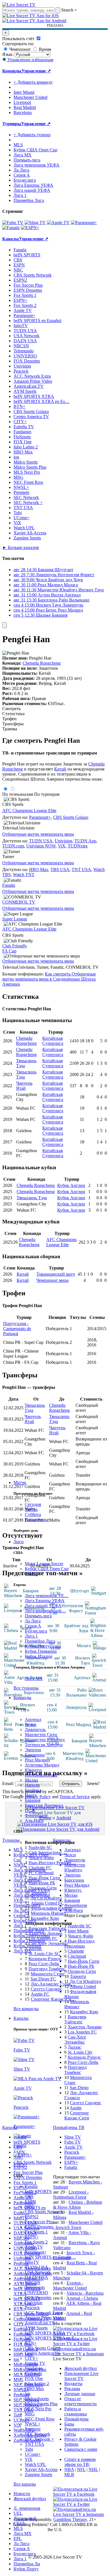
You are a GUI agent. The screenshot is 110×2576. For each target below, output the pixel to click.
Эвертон (33, 1750)
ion (28, 2394)
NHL (93, 2469)
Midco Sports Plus (41, 2404)
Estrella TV (35, 2363)
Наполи (32, 1785)
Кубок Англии (71, 1185)
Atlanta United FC (47, 1903)
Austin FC (40, 1994)
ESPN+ (32, 2237)
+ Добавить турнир (32, 135)
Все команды (26, 2009)
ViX (29, 2459)
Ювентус (34, 1770)
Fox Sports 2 (36, 2242)
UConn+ (33, 2454)
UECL (20, 2523)
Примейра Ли (27, 2564)
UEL (18, 2513)
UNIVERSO (37, 2293)
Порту (31, 1795)
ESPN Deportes (39, 2227)
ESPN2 (32, 2217)
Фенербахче (36, 1815)
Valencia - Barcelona (85, 2293)
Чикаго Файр (41, 1858)
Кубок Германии (41, 1651)
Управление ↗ (36, 71)
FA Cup (9, 951)
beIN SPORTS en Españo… (50, 2257)
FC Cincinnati (41, 1873)
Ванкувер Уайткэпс (48, 1928)
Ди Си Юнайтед (46, 1898)
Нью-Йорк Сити (44, 1878)
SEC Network (38, 2434)
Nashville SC (40, 1847)
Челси (31, 1724)
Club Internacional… (47, 1853)
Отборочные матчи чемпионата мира (38, 834)
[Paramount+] (84, 223)
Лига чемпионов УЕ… (47, 1596)
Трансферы (13, 724)
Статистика (13, 714)
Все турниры (26, 1688)
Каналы (21, 2018)
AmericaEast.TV (40, 2323)
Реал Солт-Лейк (44, 1964)
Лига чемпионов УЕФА (37, 165)
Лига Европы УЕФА (45, 1601)
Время (44, 49)
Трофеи (9, 719)
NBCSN (33, 2282)
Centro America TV (43, 2353)
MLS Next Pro (38, 2409)
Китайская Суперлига (53, 1041)
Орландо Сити (43, 1888)
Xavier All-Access (41, 2469)
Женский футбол (30, 2499)
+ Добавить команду (33, 82)
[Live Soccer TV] (19, 5)
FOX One (34, 2378)
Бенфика (33, 1790)
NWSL (31, 1574)
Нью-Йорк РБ (42, 1883)
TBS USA (60, 869)
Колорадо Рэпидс (45, 1959)
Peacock (32, 2308)
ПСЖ (30, 1810)
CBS (29, 2197)
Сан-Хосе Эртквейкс (49, 1944)
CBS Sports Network (44, 2212)
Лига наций (25, 2518)
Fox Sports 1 (36, 2232)
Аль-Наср (34, 1821)
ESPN (30, 2202)
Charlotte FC (40, 1868)
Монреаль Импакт (48, 1913)
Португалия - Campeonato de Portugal (17, 1329)
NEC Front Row (40, 2419)
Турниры (12, 124)
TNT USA (35, 2444)
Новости (22, 2494)
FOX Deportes (38, 2298)
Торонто (39, 1893)
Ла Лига (33, 1621)
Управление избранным (30, 60)
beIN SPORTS (38, 2191)
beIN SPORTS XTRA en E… (52, 2338)
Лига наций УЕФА (43, 1606)
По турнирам (47, 794)
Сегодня (33, 1504)
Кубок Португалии (43, 1646)
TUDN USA (37, 2267)
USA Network (38, 2272)
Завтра (31, 1509)
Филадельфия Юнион (52, 1908)
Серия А (33, 1626)
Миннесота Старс (48, 1974)
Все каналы (25, 2484)
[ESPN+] (30, 228)
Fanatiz (31, 2186)
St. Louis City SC (44, 1954)
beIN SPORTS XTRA (45, 2333)
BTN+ (31, 2343)
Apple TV (34, 2247)
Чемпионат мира (52, 1280)
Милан (31, 1780)
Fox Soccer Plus (39, 2222)
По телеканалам (18, 794)
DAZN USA (37, 2277)
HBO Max (34, 2389)
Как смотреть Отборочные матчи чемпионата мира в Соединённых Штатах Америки (49, 979)
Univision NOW (41, 846)
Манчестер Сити (41, 1735)
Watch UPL (35, 2464)
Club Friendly (15, 946)
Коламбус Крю (45, 1918)
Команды (22, 1698)
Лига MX (34, 1678)
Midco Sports (37, 2399)
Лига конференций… (45, 1611)
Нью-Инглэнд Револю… (52, 1863)
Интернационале (41, 1775)
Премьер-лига (38, 1616)
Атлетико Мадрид (42, 1765)
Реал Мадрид (37, 1760)
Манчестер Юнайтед (45, 1740)
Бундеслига (36, 1631)
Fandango (34, 2368)
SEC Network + (39, 2439)
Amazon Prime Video (44, 2318)
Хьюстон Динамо (45, 1933)
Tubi (29, 2449)
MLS (18, 2528)
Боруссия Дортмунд (44, 1805)
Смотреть (11, 709)
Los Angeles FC (43, 1938)
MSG (30, 2414)
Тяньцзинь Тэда (32, 1198)
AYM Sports (36, 2328)
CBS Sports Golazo (42, 2348)
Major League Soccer (44, 1564)
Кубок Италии (39, 1656)
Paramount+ (36, 2252)
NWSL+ (33, 2424)
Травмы (10, 729)
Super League (15, 919)
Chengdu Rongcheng (42, 663)
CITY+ (31, 2358)
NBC (30, 2207)
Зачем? (93, 1783)
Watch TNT (24, 875)
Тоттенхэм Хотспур (44, 1745)
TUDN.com (13, 846)
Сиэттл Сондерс (46, 1989)
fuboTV (32, 2262)
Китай (60, 769)
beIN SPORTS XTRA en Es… (41, 401)
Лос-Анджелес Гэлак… (53, 1984)
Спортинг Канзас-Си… (53, 1999)
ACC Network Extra (43, 2313)
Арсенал (33, 1719)
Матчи (20, 1482)
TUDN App (85, 841)
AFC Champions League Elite (29, 811)
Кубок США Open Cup (47, 1569)
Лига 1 (31, 1636)
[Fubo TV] (13, 223)
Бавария (33, 1800)
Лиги (19, 1542)
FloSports (33, 2373)
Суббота (33, 1514)
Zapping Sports (38, 2474)
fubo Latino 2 (37, 2384)
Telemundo (35, 2287)
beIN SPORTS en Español (37, 321)
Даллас (35, 1949)
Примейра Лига (40, 1641)
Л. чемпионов (27, 2508)
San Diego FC (43, 1979)
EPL (18, 2539)
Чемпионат (19, 49)
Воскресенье (37, 1520)
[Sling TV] (35, 223)
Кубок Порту (26, 2569)
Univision (34, 2303)
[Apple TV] (58, 223)
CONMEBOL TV (19, 902)
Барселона (35, 1755)
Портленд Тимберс (47, 1969)
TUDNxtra (78, 846)
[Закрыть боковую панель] (5, 625)
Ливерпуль (35, 1730)
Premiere (33, 2429)
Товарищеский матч (56, 1274)
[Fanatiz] (11, 228)
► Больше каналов (21, 547)
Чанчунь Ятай (24, 1086)
